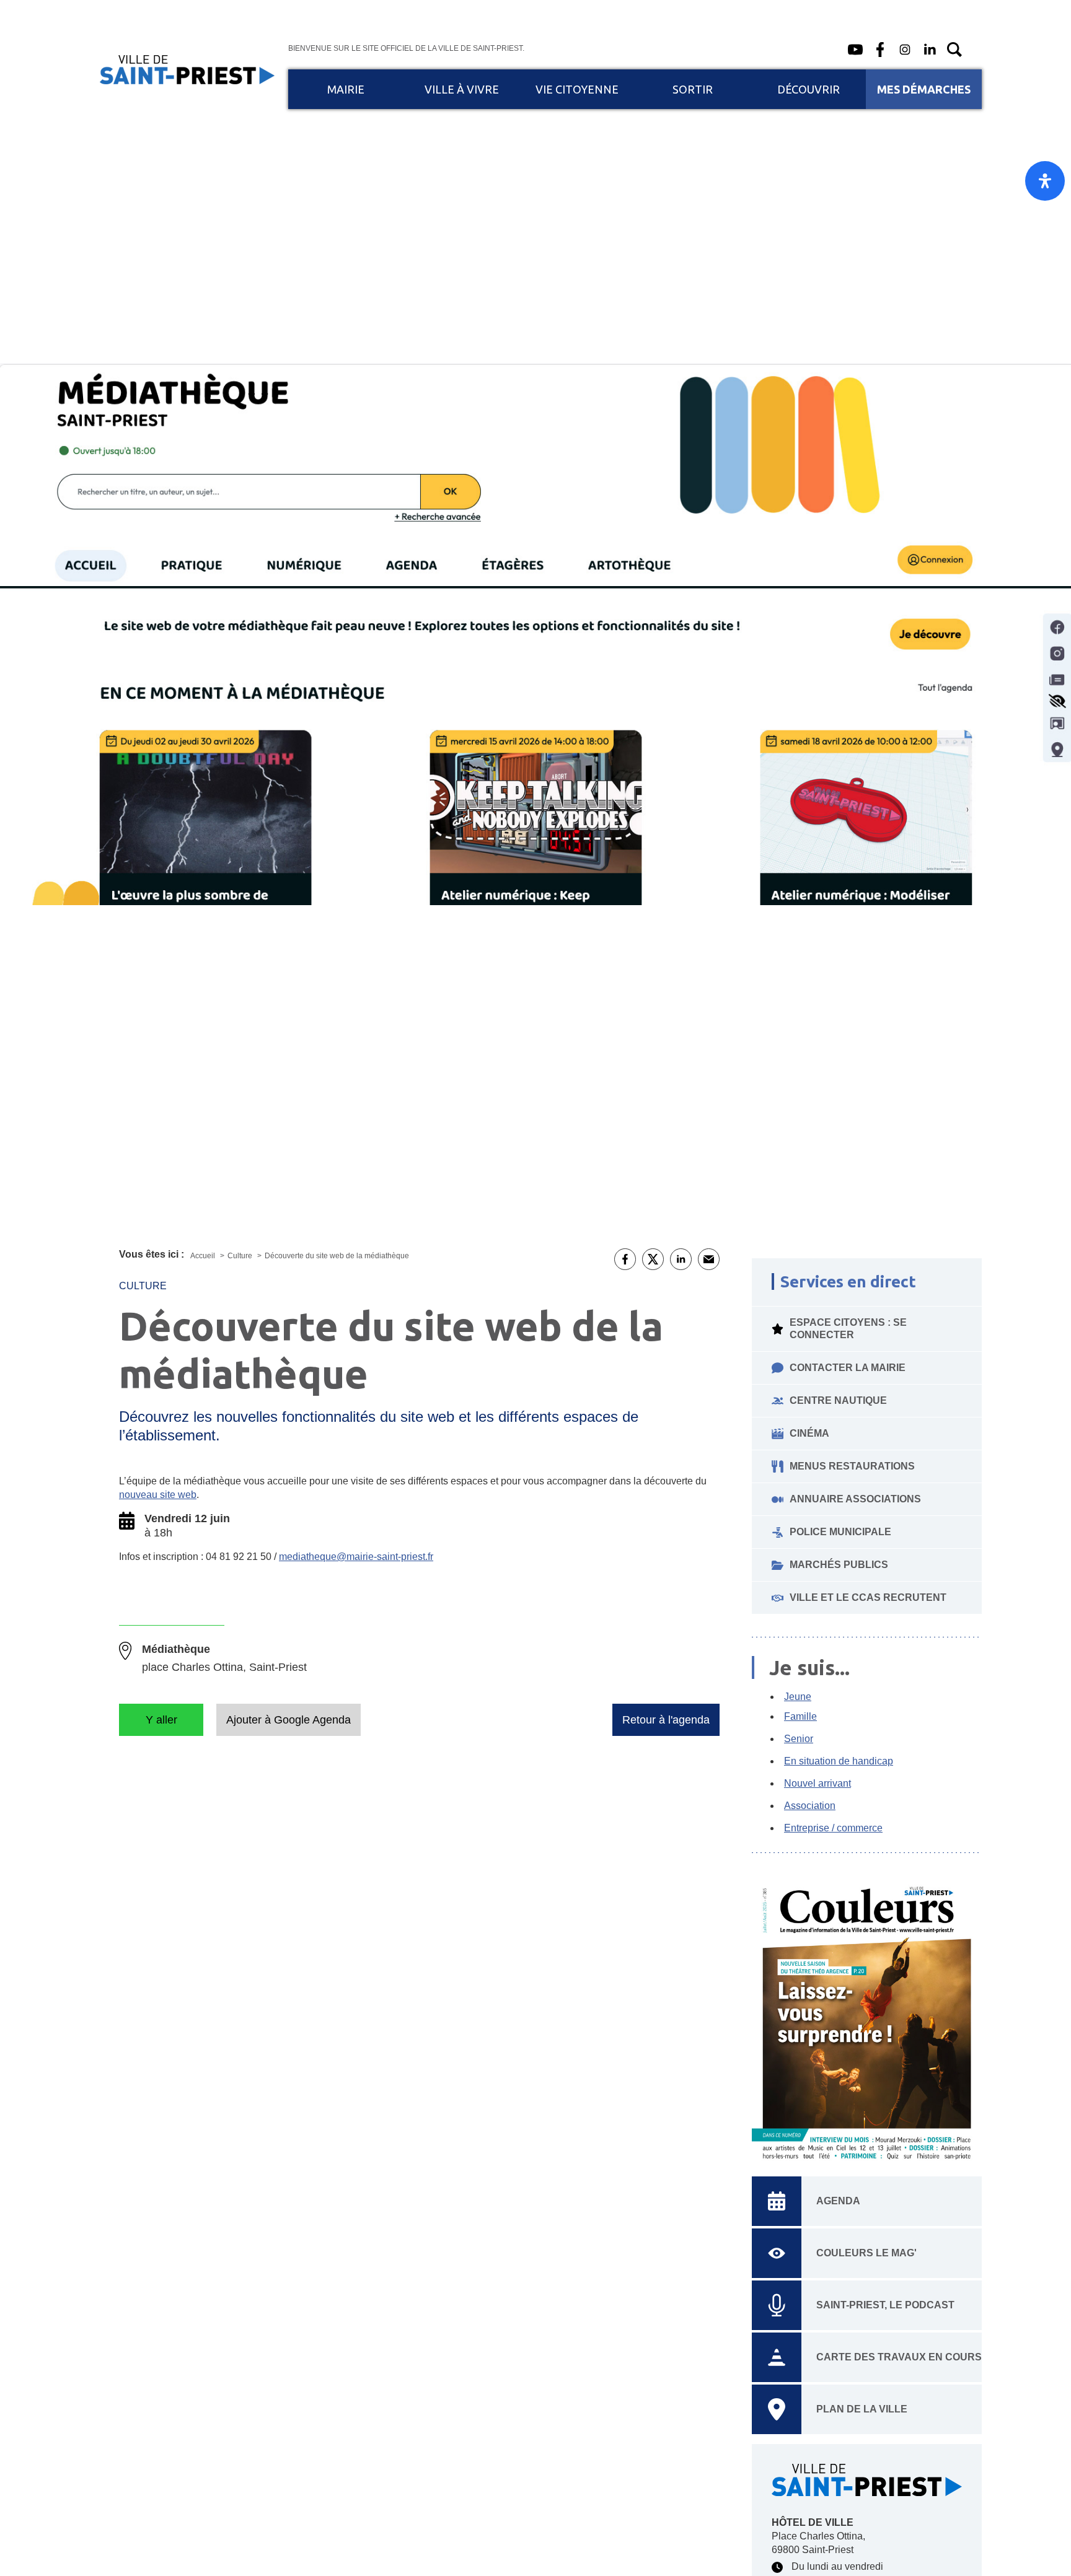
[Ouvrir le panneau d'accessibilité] (1045, 181)
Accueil (204, 1256)
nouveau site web (158, 1495)
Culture (241, 1256)
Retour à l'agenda (666, 1720)
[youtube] (855, 50)
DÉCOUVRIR (809, 89)
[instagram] (905, 50)
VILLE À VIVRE (462, 89)
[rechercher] (954, 50)
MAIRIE (346, 89)
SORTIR (693, 89)
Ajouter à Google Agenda (289, 1720)
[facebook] (880, 50)
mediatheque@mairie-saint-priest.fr (356, 1557)
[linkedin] (930, 50)
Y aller (161, 1720)
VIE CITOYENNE (577, 89)
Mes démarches (924, 89)
